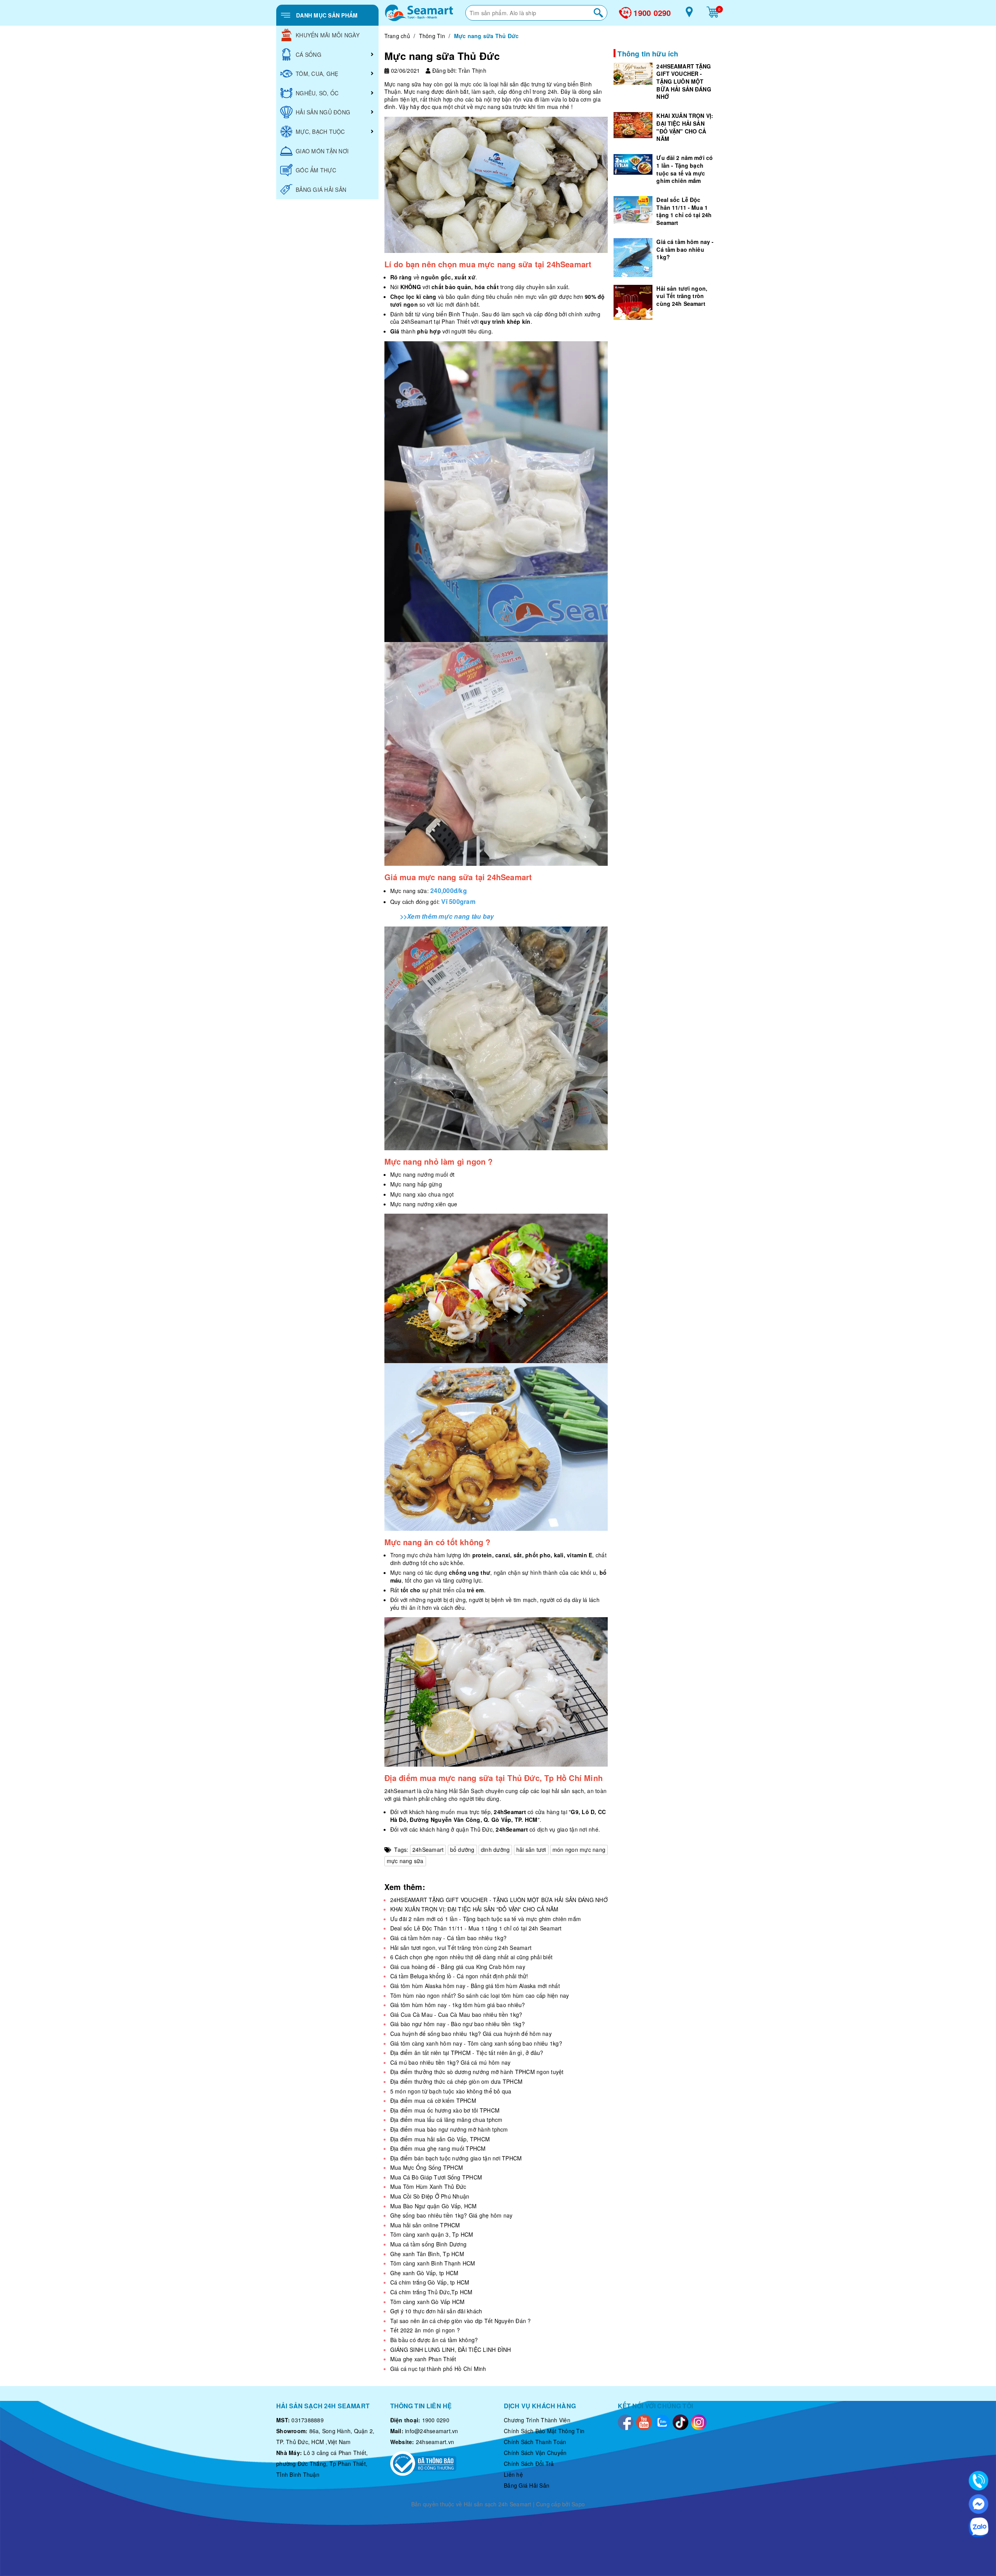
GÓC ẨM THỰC (316, 170)
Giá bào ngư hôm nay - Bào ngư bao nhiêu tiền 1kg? (458, 2024)
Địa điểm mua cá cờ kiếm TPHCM (433, 2100)
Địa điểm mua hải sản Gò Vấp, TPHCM (440, 2139)
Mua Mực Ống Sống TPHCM (427, 2167)
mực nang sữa (405, 1861)
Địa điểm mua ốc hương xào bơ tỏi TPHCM (445, 2110)
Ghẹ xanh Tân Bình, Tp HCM (427, 2254)
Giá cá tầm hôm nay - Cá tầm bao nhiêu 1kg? (449, 1938)
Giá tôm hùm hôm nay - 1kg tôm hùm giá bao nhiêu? (458, 2005)
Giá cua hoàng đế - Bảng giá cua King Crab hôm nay (458, 1967)
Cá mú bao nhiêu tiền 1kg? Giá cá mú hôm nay (451, 2062)
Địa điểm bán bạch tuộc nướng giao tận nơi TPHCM (456, 2158)
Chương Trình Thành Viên (537, 2420)
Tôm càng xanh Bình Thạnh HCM (433, 2263)
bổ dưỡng (462, 1850)
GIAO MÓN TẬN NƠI (322, 151)
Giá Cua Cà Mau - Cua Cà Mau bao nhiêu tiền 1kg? (456, 2014)
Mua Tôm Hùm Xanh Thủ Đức (428, 2186)
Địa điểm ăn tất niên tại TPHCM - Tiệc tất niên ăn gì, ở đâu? (467, 2053)
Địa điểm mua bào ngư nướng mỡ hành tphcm (449, 2129)
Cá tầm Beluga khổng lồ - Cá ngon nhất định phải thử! (459, 1976)
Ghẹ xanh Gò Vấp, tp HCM (424, 2273)
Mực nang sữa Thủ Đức (442, 56)
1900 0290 (652, 13)
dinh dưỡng (495, 1850)
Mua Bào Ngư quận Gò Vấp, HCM (434, 2206)
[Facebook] (626, 2421)
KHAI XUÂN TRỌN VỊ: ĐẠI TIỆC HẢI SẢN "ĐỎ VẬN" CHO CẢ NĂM (474, 1909)
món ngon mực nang (579, 1850)
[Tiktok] (680, 2421)
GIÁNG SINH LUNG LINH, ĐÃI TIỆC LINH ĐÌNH (451, 2350)
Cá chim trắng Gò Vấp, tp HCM (430, 2282)
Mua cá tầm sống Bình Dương (429, 2244)
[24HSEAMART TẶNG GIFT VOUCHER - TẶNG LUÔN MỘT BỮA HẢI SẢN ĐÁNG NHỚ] (633, 74)
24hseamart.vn (435, 2442)
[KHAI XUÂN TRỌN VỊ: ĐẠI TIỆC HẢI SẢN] (633, 125)
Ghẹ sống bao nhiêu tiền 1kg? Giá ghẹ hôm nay (452, 2215)
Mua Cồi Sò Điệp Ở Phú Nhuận (430, 2196)
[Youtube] (644, 2421)
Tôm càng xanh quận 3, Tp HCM (432, 2234)
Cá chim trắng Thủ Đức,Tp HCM (431, 2292)
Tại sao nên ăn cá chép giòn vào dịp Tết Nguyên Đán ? (461, 2321)
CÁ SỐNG (309, 54)
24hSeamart (428, 1850)
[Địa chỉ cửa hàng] (689, 15)
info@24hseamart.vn (432, 2431)
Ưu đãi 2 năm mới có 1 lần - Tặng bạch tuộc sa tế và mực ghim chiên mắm (486, 1919)
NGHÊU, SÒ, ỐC (317, 93)
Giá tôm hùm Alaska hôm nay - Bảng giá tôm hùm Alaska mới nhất (475, 1986)
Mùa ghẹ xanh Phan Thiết (423, 2359)
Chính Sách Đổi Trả (529, 2464)
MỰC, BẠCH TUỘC (320, 132)
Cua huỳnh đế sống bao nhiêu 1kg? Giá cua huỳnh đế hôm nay (471, 2034)
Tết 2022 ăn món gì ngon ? (425, 2330)
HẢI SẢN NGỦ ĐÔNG (323, 112)
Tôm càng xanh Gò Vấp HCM (428, 2302)
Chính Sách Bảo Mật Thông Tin (544, 2431)
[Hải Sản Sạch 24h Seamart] (419, 13)
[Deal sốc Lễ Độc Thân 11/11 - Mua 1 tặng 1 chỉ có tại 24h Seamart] (633, 210)
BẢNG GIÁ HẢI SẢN (321, 190)
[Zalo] (662, 2421)
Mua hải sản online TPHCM (425, 2225)
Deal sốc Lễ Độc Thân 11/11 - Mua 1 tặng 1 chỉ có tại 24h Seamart (476, 1928)
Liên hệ (513, 2474)
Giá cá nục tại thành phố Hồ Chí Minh (438, 2369)
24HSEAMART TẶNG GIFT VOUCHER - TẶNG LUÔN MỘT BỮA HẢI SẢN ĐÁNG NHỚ (499, 1900)
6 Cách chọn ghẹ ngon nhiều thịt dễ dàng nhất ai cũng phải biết (472, 1957)
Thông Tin (432, 36)
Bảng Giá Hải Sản (527, 2485)
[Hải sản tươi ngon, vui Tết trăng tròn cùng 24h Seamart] (633, 302)
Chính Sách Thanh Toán (535, 2442)
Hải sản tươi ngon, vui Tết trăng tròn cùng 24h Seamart (461, 1948)
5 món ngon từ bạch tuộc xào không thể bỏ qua (451, 2091)
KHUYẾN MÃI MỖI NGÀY (328, 35)
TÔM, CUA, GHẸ (317, 74)
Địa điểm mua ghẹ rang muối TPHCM (438, 2148)
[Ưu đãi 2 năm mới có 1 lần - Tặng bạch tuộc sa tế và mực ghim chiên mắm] (633, 164)
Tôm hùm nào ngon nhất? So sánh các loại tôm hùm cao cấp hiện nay (480, 1995)
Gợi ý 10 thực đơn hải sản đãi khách (436, 2311)
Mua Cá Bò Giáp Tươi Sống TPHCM (436, 2177)
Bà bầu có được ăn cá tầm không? (434, 2340)
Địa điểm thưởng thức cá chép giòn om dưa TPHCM (457, 2081)
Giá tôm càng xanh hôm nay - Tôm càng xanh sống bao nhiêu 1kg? (476, 2043)
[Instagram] (699, 2421)
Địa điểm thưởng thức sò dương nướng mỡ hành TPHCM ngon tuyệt (477, 2072)
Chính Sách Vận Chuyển (535, 2453)
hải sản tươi (531, 1850)
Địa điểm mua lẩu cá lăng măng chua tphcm (446, 2120)
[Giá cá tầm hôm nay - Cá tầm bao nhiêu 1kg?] (633, 258)
